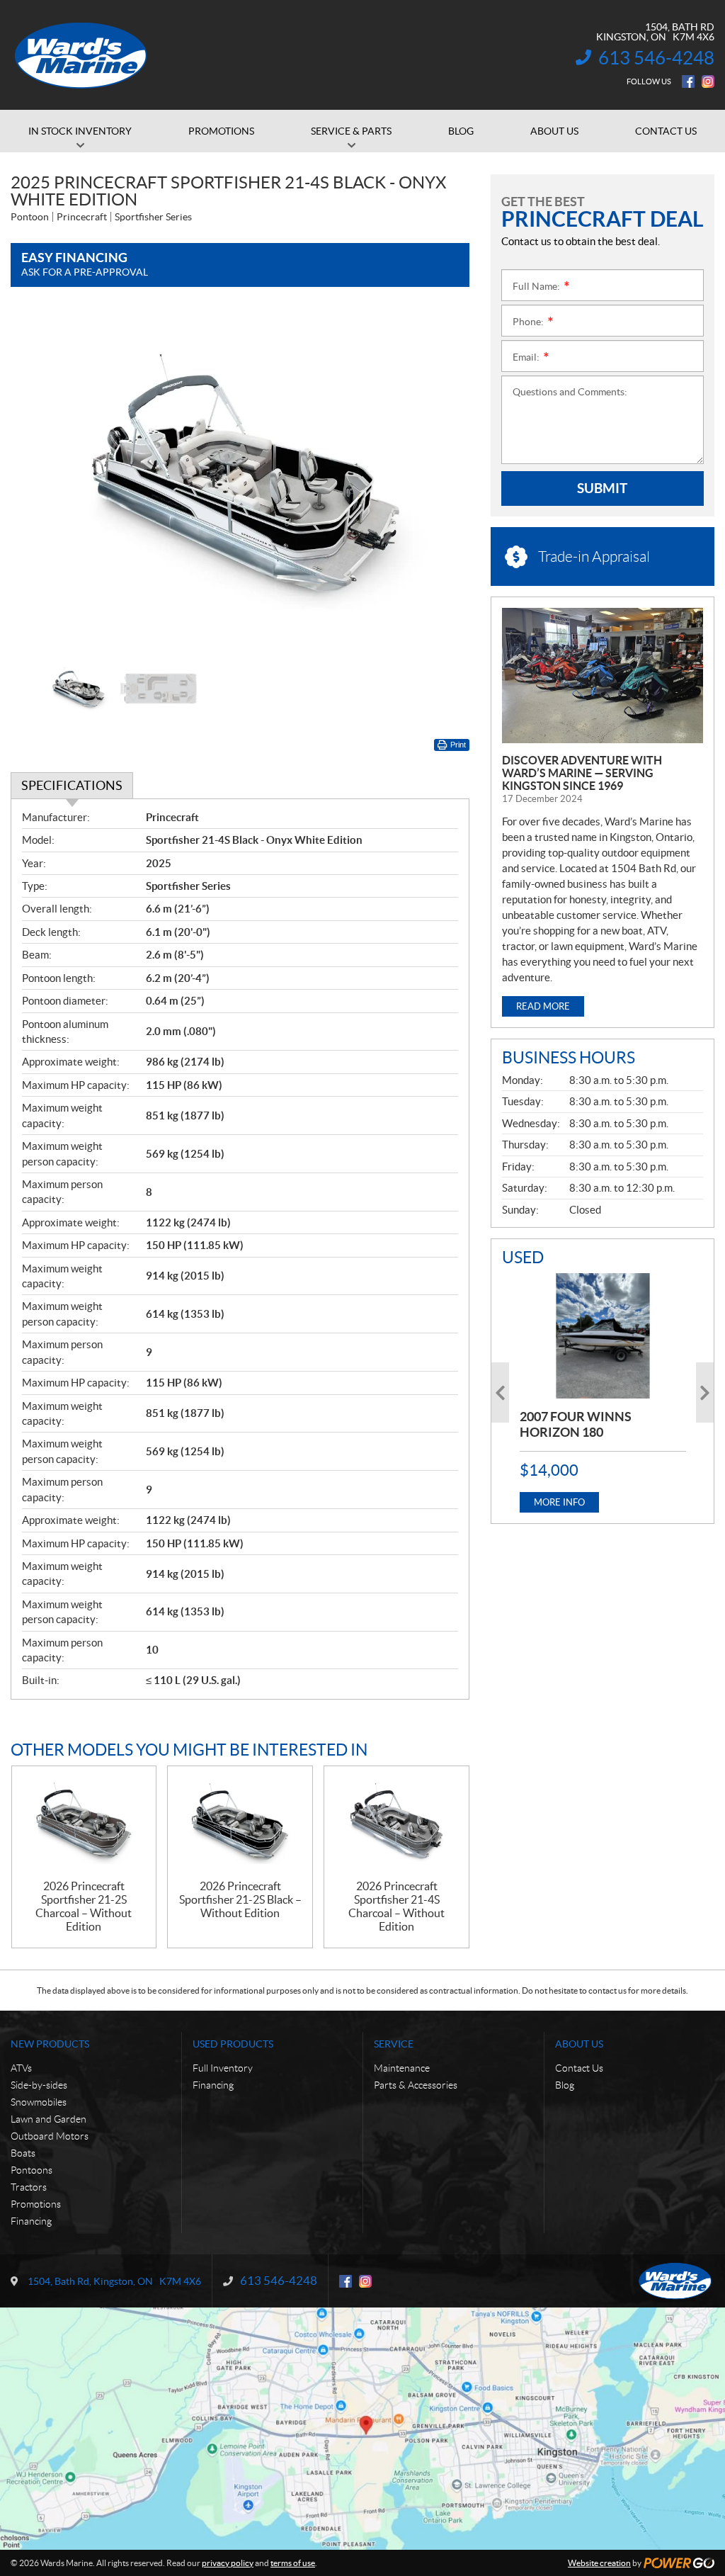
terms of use (293, 2563)
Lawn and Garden (48, 2119)
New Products (50, 2044)
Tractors (29, 2187)
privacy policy (228, 2563)
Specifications (72, 785)
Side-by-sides (39, 2085)
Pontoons (32, 2170)
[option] (240, 480)
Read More (543, 1006)
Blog (565, 2085)
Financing (31, 2221)
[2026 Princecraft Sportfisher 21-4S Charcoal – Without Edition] (396, 1823)
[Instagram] (708, 81)
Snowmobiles (39, 2102)
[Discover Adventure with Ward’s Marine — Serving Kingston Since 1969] (603, 676)
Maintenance (402, 2068)
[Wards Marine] (81, 55)
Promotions (36, 2204)
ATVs (21, 2068)
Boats (23, 2153)
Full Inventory (223, 2068)
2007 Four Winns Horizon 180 (576, 1424)
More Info (559, 1502)
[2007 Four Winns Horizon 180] (603, 1335)
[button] (39, 480)
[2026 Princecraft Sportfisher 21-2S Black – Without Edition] (240, 1823)
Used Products (233, 2044)
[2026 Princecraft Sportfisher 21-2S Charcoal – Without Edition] (84, 1823)
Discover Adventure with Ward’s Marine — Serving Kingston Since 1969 (582, 773)
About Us (579, 2044)
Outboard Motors (50, 2136)
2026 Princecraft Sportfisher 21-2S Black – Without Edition (240, 1899)
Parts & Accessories (416, 2085)
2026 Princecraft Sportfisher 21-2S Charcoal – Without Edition (84, 1906)
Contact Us (579, 2068)
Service (394, 2044)
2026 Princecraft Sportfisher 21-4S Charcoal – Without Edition (396, 1906)
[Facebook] (688, 81)
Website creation (599, 2563)
